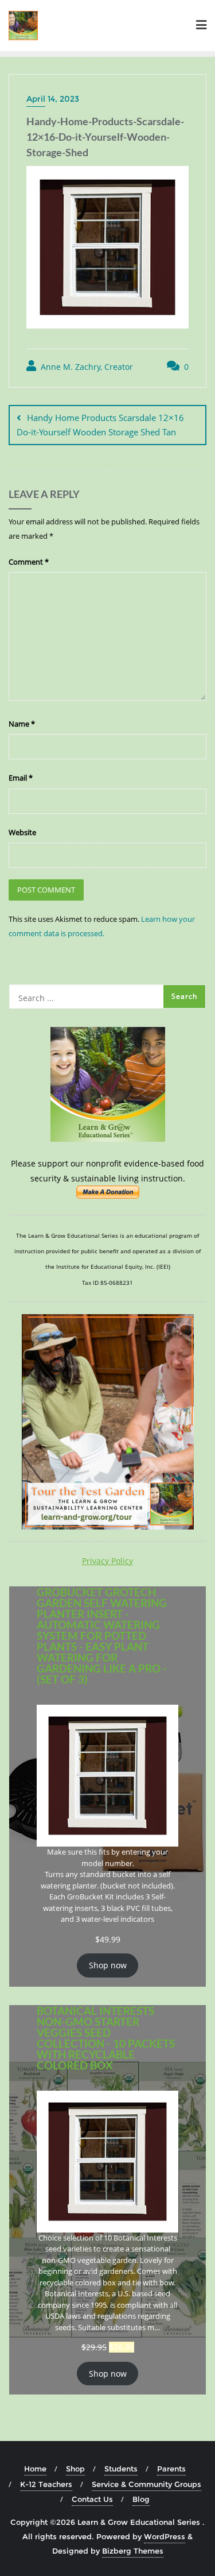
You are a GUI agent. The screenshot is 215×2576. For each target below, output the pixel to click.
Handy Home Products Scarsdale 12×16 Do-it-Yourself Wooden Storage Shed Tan (100, 425)
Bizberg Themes (133, 2551)
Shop (75, 2469)
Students (121, 2469)
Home (35, 2469)
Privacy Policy (107, 1561)
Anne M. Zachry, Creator (86, 367)
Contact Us (92, 2499)
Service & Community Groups (146, 2484)
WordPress (165, 2536)
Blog (141, 2499)
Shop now (108, 1965)
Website (22, 832)
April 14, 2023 (53, 99)
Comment (29, 562)
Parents (171, 2469)
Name (22, 724)
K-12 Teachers (46, 2484)
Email (21, 778)
